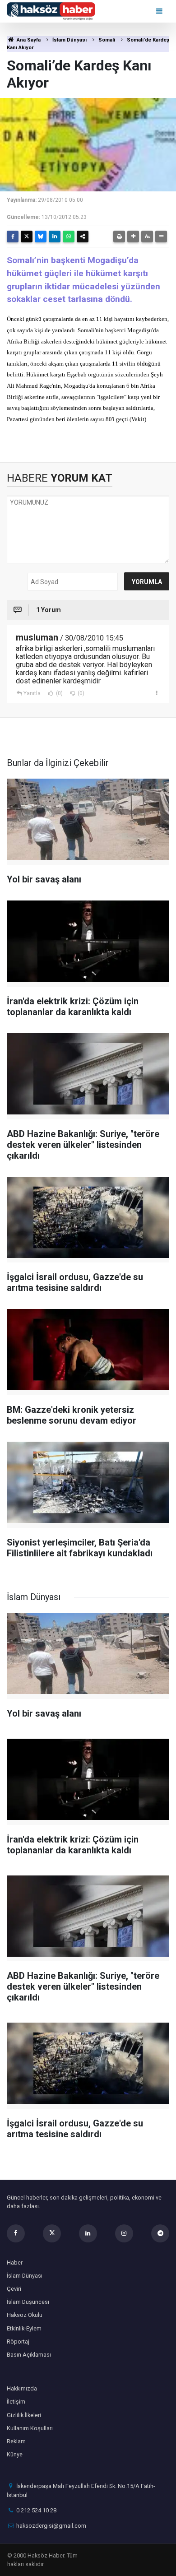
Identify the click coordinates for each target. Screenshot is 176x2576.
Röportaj (18, 2342)
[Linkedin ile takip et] (88, 2233)
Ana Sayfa (28, 40)
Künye (15, 2454)
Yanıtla (32, 693)
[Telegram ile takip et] (160, 2233)
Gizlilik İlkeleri (24, 2415)
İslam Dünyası (69, 40)
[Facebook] (13, 237)
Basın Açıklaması (29, 2355)
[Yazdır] (119, 237)
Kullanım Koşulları (30, 2428)
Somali (107, 40)
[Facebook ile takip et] (16, 2233)
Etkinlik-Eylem (24, 2328)
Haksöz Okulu (25, 2315)
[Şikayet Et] (156, 693)
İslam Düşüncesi (28, 2302)
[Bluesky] (41, 237)
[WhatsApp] (69, 237)
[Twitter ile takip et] (52, 2233)
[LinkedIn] (55, 237)
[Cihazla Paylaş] (83, 237)
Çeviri (14, 2289)
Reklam (16, 2441)
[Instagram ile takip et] (124, 2233)
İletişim (16, 2402)
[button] (133, 237)
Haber (15, 2263)
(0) (59, 693)
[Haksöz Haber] (51, 11)
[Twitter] (27, 237)
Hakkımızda (22, 2388)
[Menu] (160, 11)
